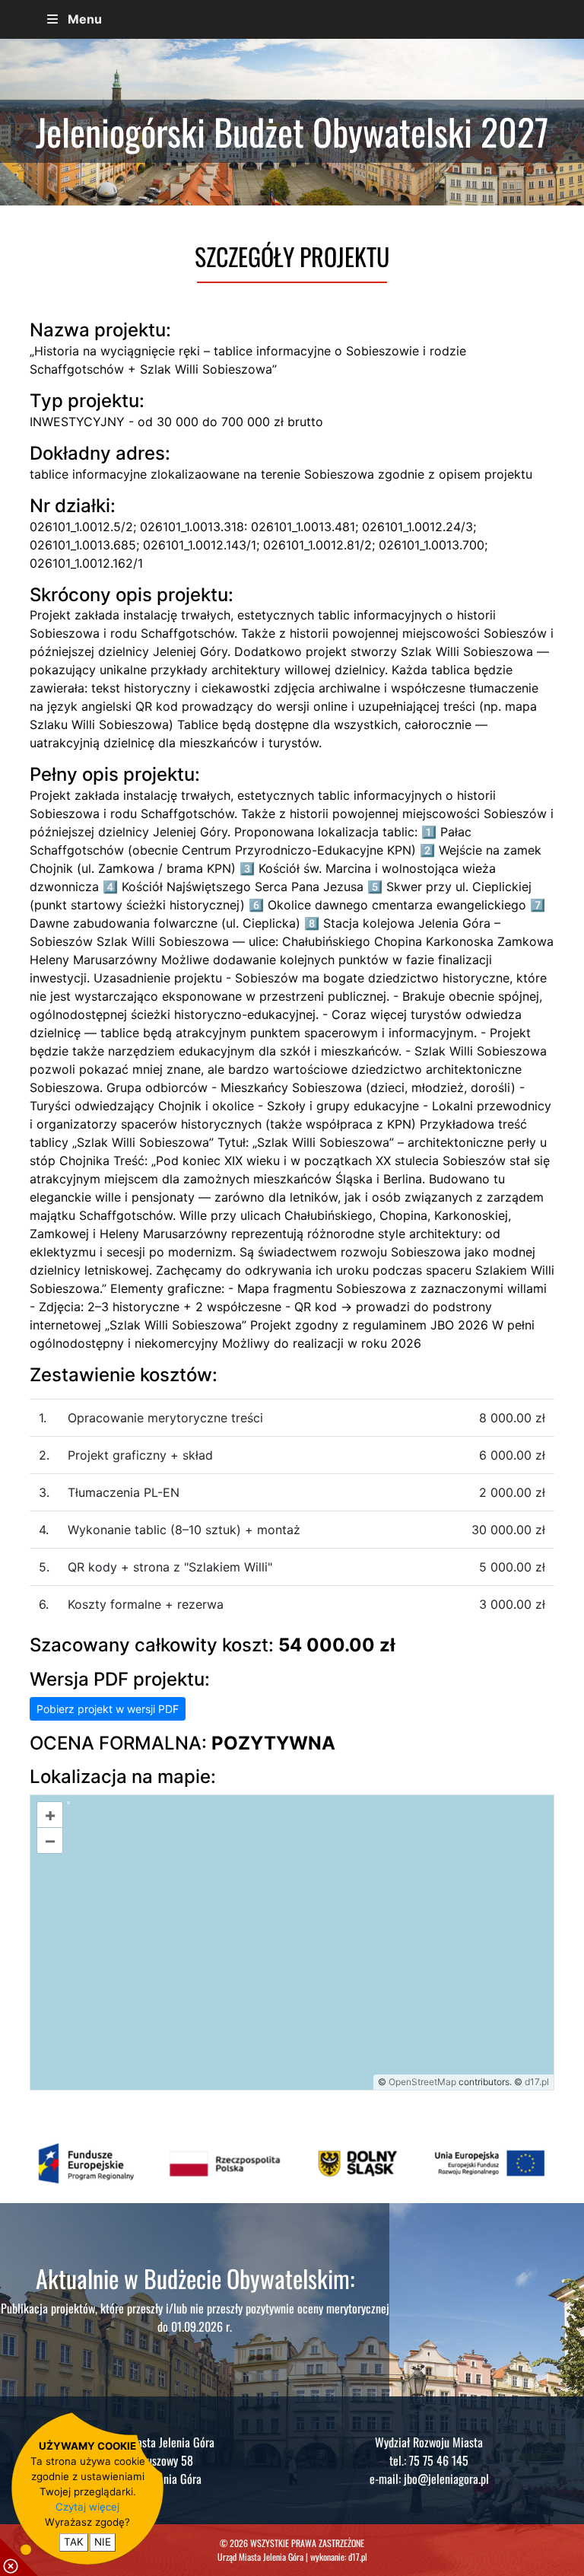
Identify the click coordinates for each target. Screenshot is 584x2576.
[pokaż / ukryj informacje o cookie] (19, 2557)
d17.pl (537, 2082)
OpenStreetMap (422, 2082)
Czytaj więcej (87, 2507)
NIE (103, 2542)
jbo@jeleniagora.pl (446, 2479)
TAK (74, 2542)
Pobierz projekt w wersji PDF (108, 1709)
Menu (85, 19)
